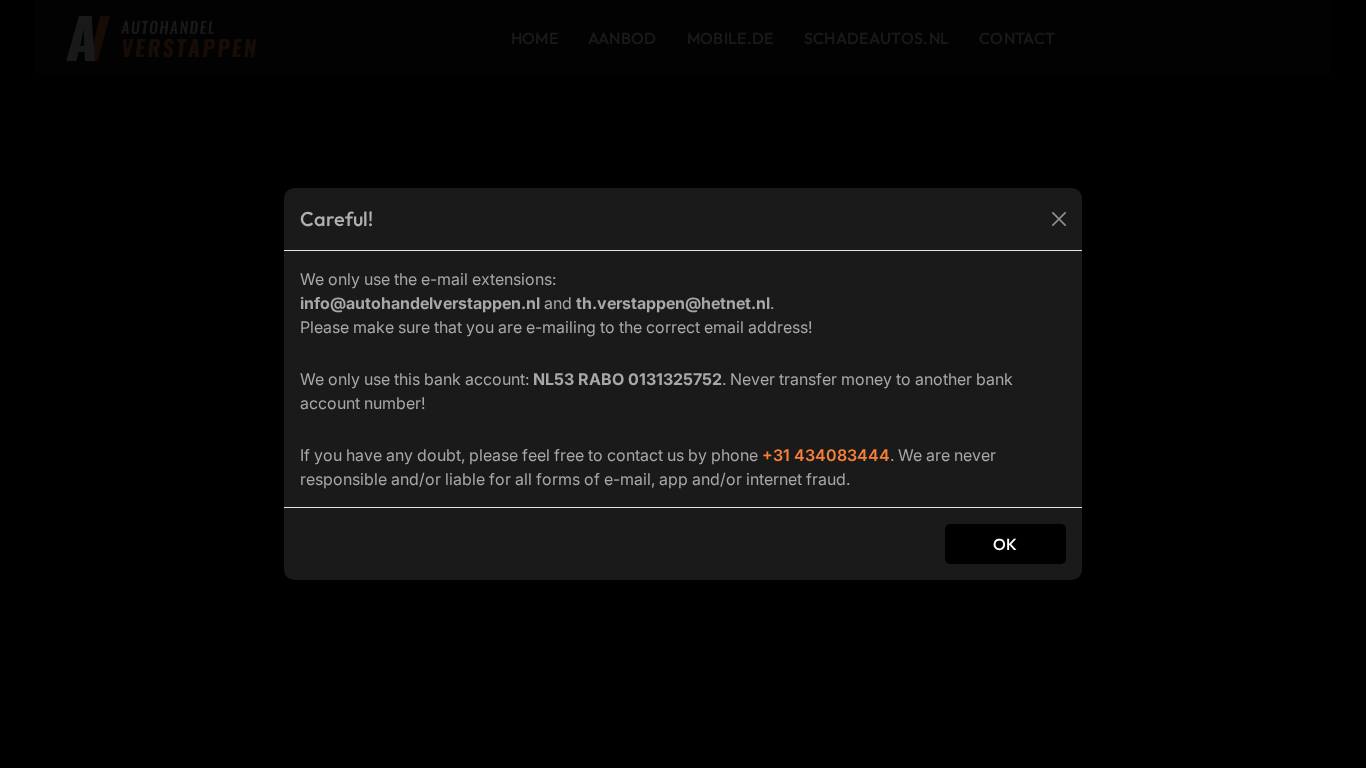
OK (1005, 544)
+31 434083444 (826, 455)
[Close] (1059, 219)
